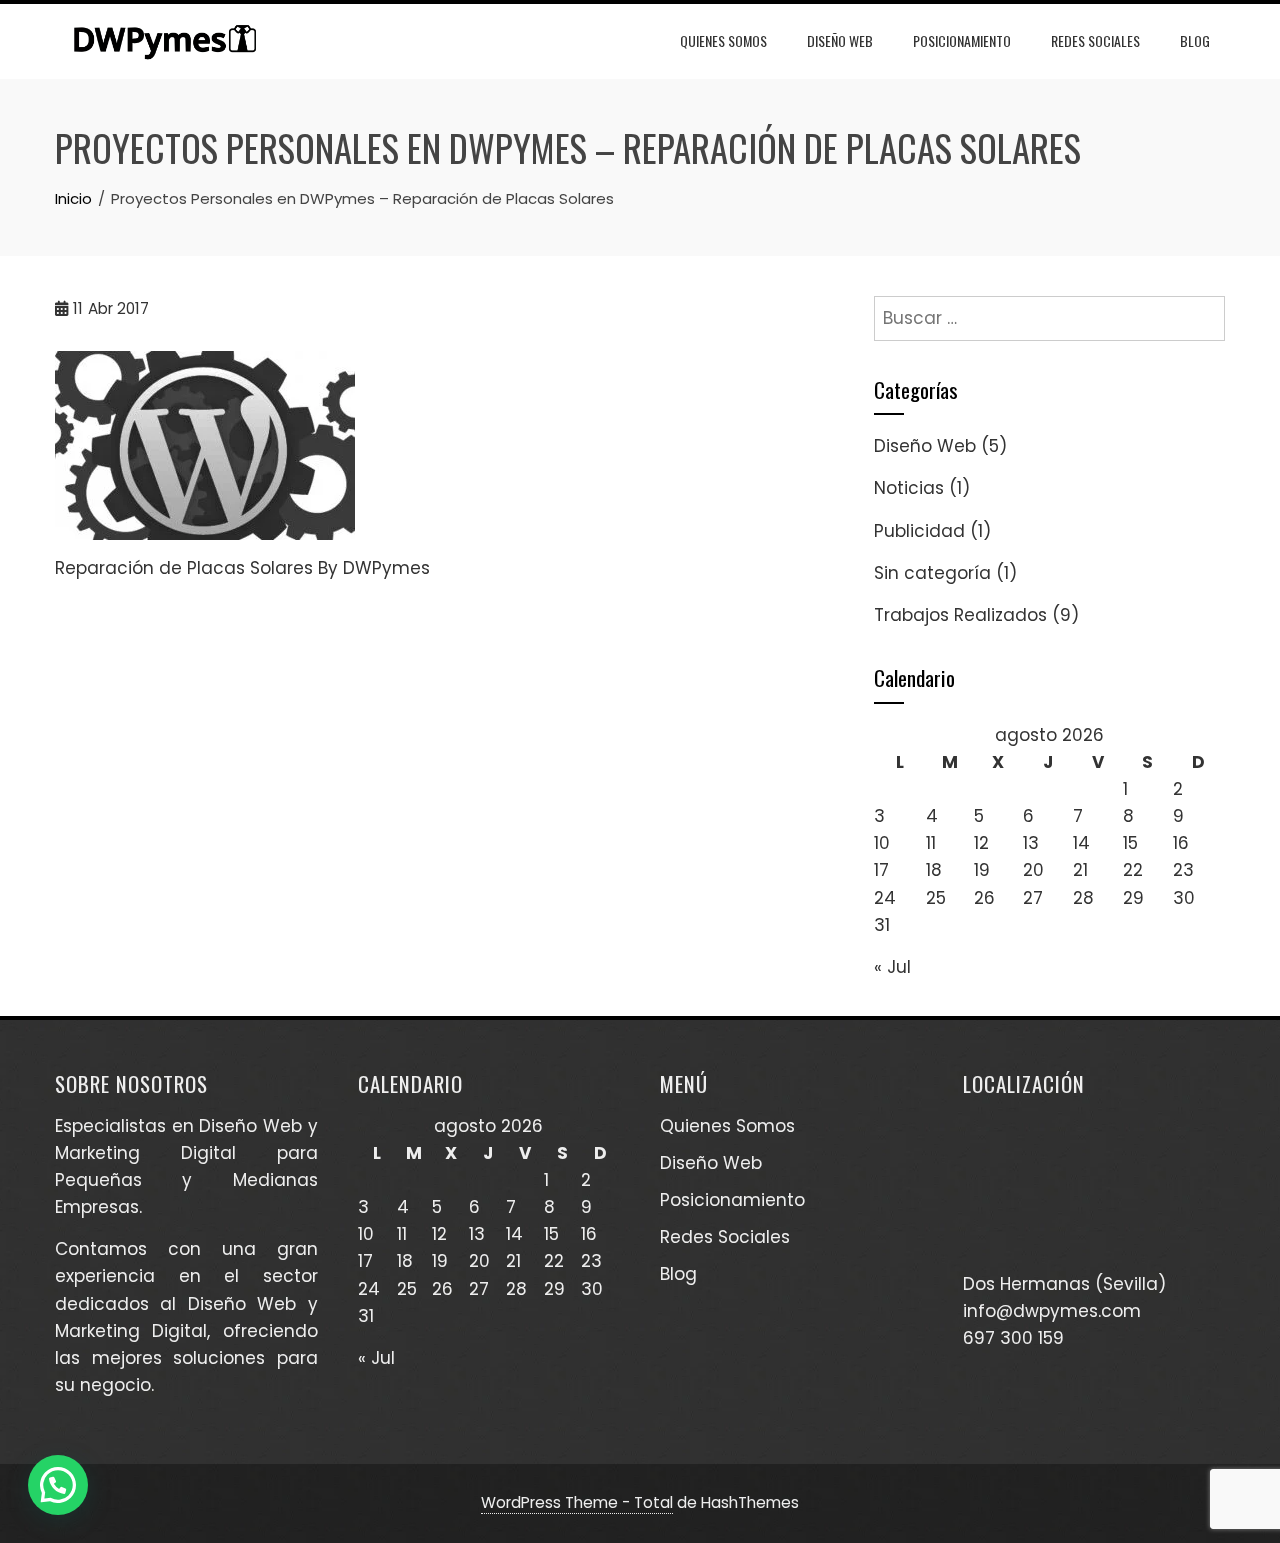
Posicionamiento (962, 40)
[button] (58, 1485)
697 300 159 (1013, 1338)
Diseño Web (840, 40)
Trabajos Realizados (960, 615)
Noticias (909, 488)
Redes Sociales (1095, 40)
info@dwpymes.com (1052, 1311)
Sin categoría (932, 573)
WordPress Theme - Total (577, 1502)
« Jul (892, 967)
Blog (1195, 40)
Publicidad (919, 531)
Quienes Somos (723, 40)
